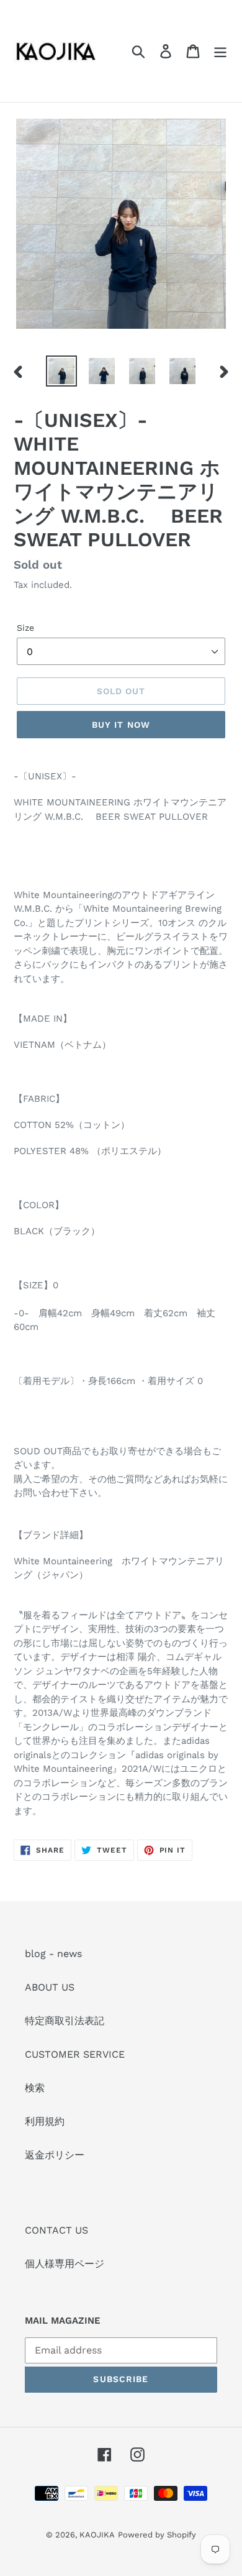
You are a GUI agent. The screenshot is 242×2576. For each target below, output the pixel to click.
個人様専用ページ (65, 2264)
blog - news (53, 1954)
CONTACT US (56, 2230)
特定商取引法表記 (65, 2021)
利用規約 (45, 2121)
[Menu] (220, 51)
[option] (62, 371)
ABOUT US (50, 1987)
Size (25, 628)
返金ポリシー (55, 2155)
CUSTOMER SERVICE (75, 2054)
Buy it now (121, 725)
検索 (35, 2088)
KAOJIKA (97, 2535)
